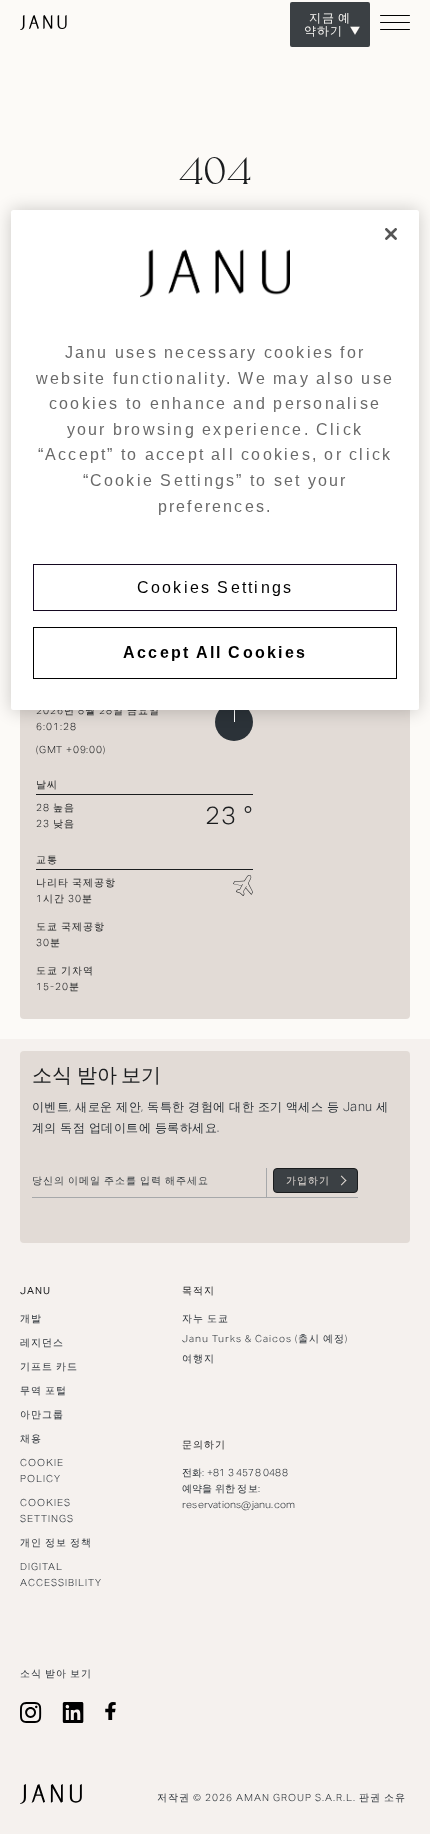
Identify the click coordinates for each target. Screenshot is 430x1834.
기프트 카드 (49, 1366)
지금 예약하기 (327, 24)
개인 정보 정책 (56, 1542)
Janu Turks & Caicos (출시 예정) (265, 1338)
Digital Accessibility (61, 1574)
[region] (215, 460)
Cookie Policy (42, 1470)
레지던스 (42, 1342)
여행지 (198, 1358)
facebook (110, 1713)
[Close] (391, 234)
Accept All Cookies (215, 652)
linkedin (73, 1713)
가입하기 (308, 1180)
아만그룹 (42, 1414)
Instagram (31, 1713)
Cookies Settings (215, 587)
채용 (31, 1438)
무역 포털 (43, 1390)
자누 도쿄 (44, 22)
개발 (31, 1318)
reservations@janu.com (238, 1504)
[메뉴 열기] (395, 31)
